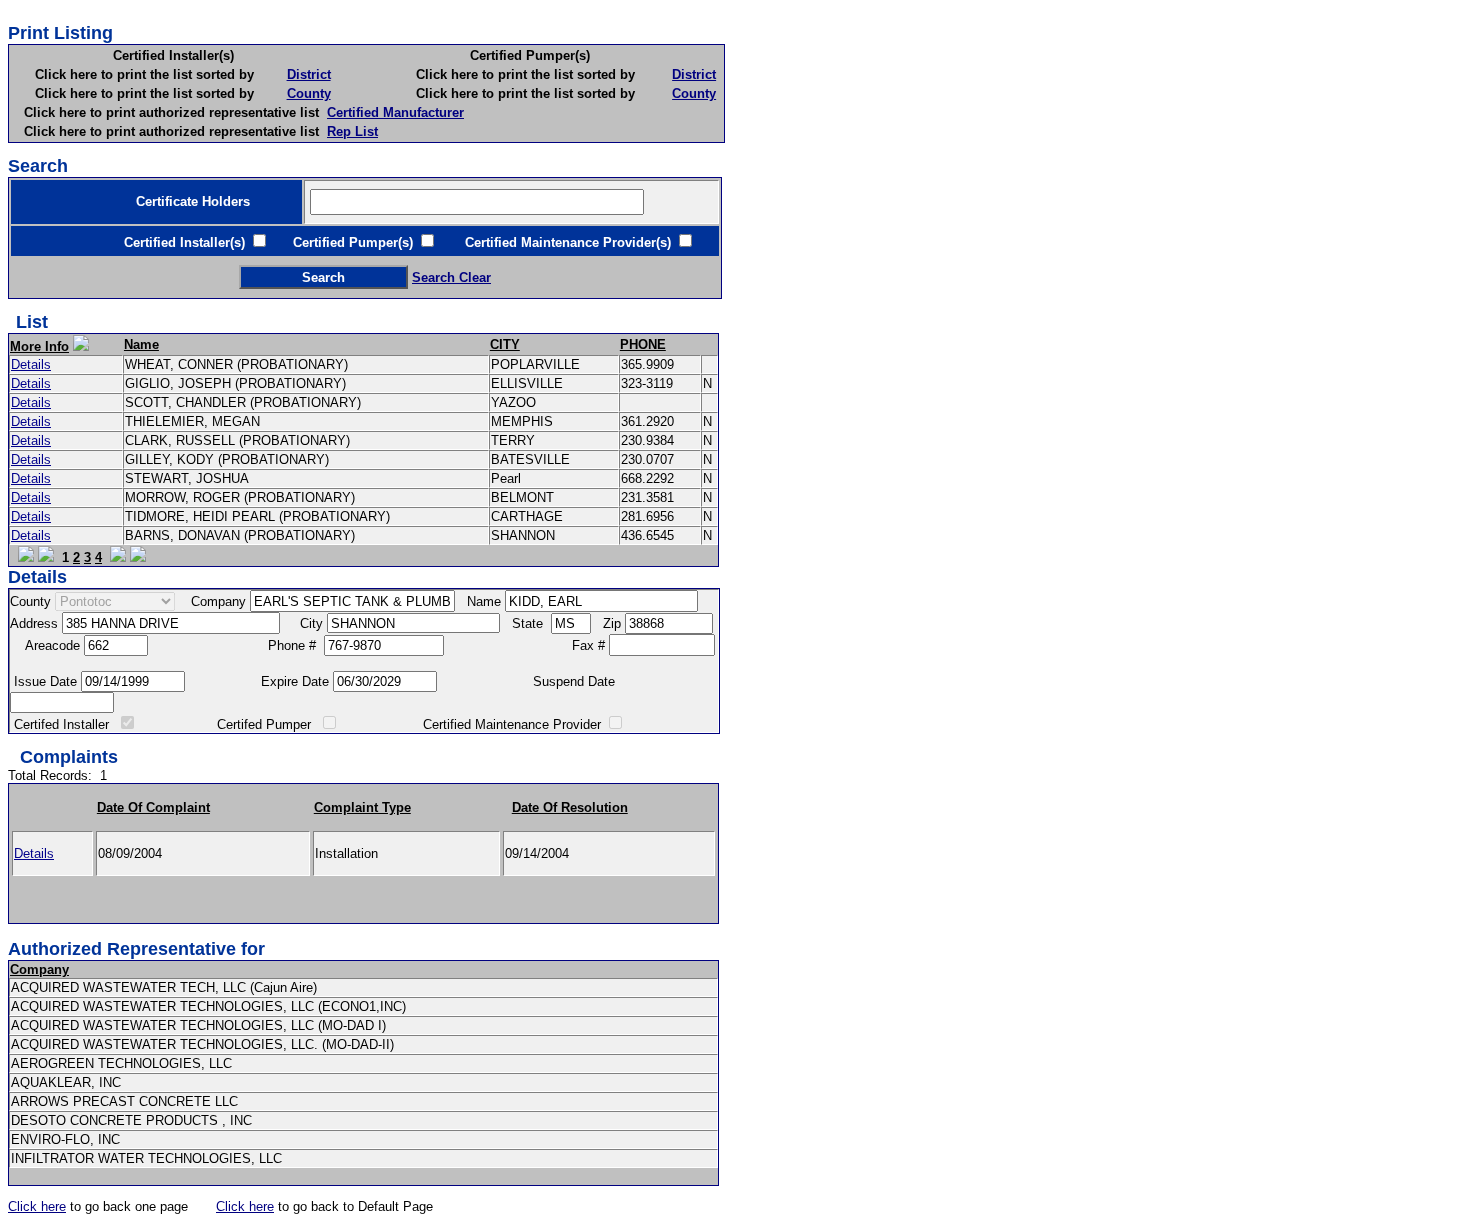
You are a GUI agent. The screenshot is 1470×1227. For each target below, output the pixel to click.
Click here (37, 1206)
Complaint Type (362, 807)
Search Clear (451, 277)
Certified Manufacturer (395, 112)
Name (141, 344)
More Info (39, 346)
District (309, 74)
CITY (505, 344)
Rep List (352, 131)
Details (31, 364)
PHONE (643, 344)
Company (39, 969)
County (309, 93)
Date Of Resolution (570, 807)
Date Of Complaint (153, 807)
